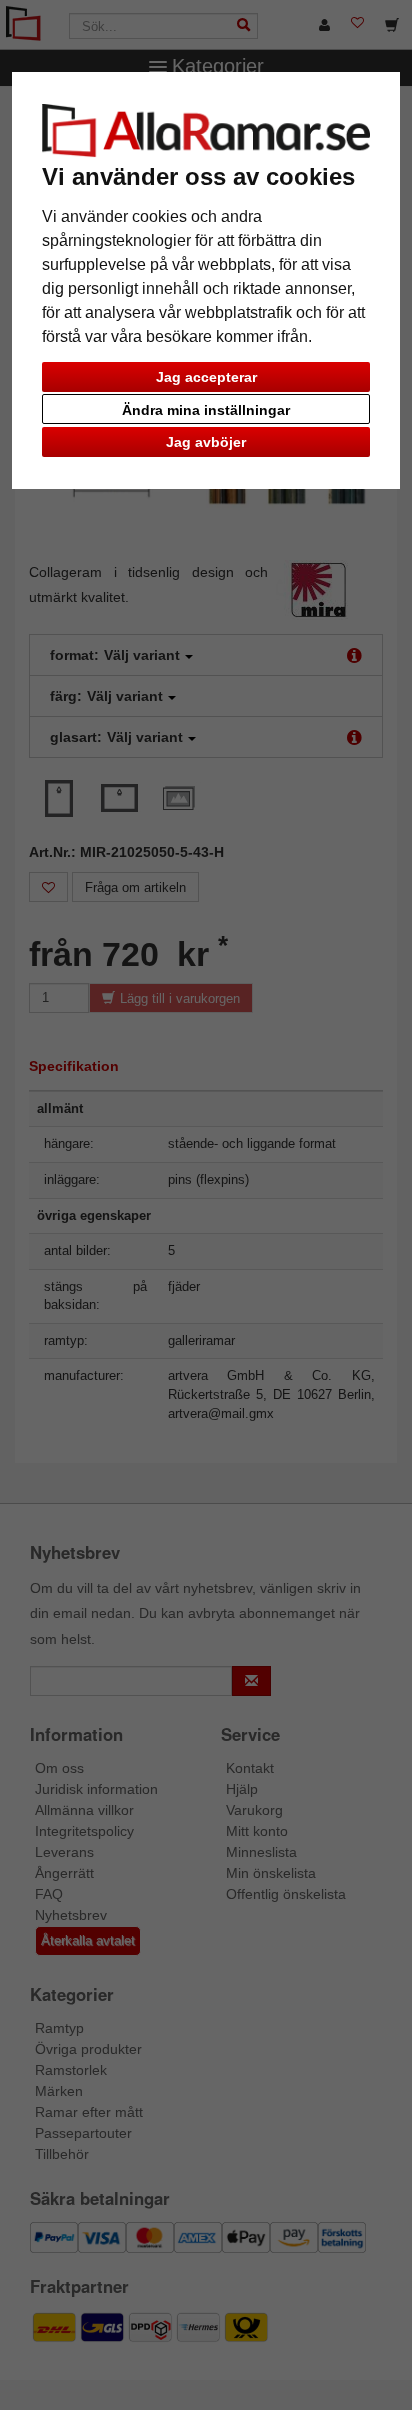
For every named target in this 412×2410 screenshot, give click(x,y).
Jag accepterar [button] (206, 377)
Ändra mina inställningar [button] (206, 410)
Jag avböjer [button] (206, 442)
